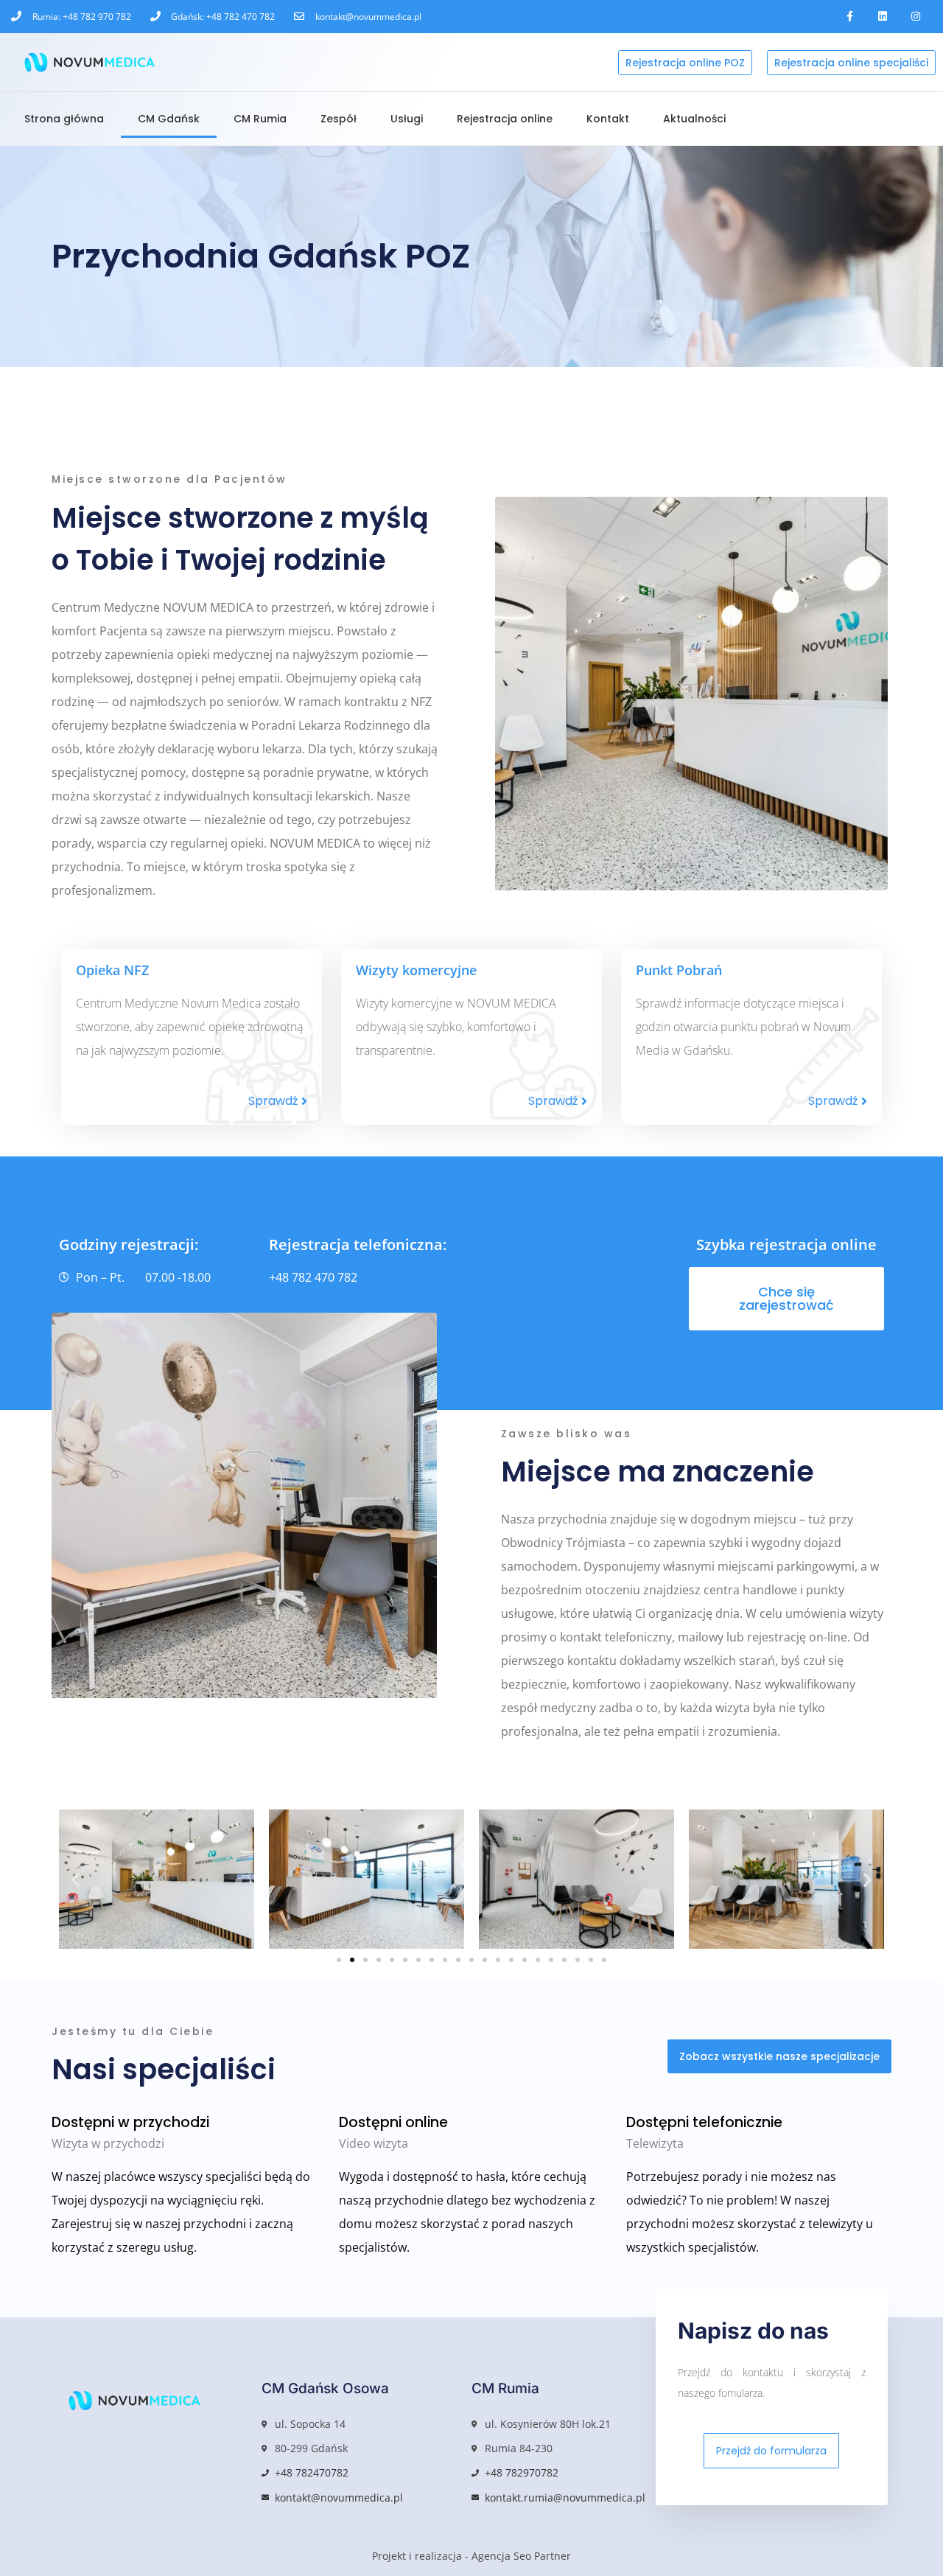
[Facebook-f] (850, 17)
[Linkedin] (882, 17)
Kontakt (608, 119)
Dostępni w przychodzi (130, 2122)
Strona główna (64, 119)
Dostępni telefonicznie (704, 2122)
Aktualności (694, 119)
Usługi (407, 119)
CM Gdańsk (169, 119)
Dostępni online (393, 2122)
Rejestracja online (505, 119)
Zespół (339, 119)
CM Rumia (260, 119)
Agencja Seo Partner (521, 2556)
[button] (76, 1879)
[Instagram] (915, 17)
